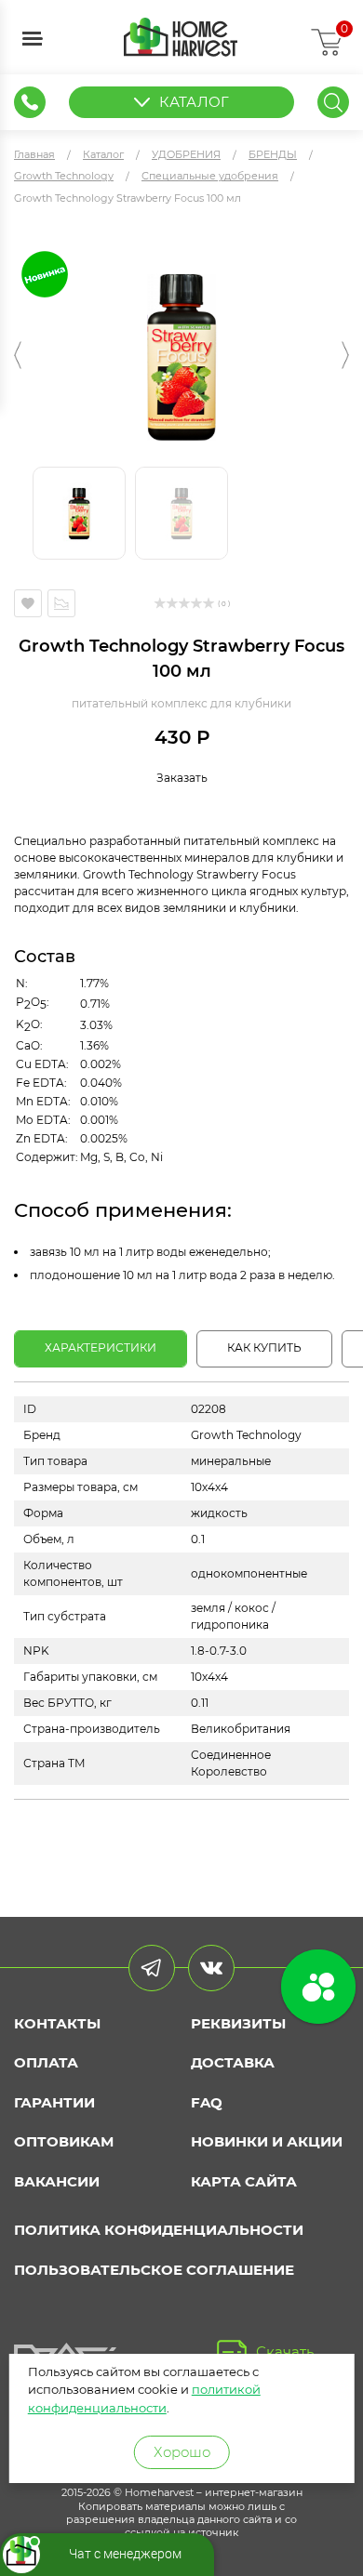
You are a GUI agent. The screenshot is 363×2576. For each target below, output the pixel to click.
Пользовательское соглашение (154, 2270)
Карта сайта (244, 2181)
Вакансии (57, 2181)
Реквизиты (238, 2023)
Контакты (57, 2023)
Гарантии (54, 2102)
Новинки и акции (267, 2141)
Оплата (46, 2062)
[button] (18, 355)
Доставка (233, 2062)
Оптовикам (64, 2141)
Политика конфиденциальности (159, 2230)
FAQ (207, 2102)
